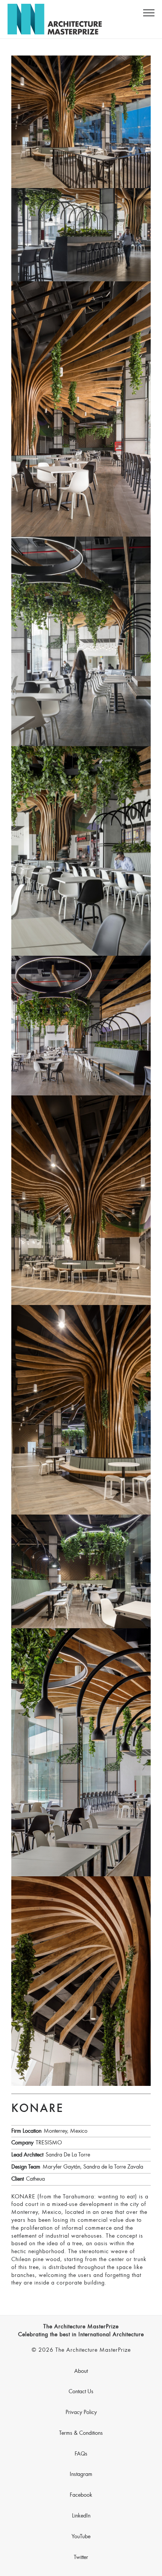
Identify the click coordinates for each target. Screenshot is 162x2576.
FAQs (81, 2454)
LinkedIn (81, 2516)
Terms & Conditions (81, 2433)
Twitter (81, 2557)
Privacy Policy (81, 2412)
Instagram (81, 2474)
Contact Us (81, 2392)
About (81, 2371)
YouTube (81, 2537)
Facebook (81, 2495)
